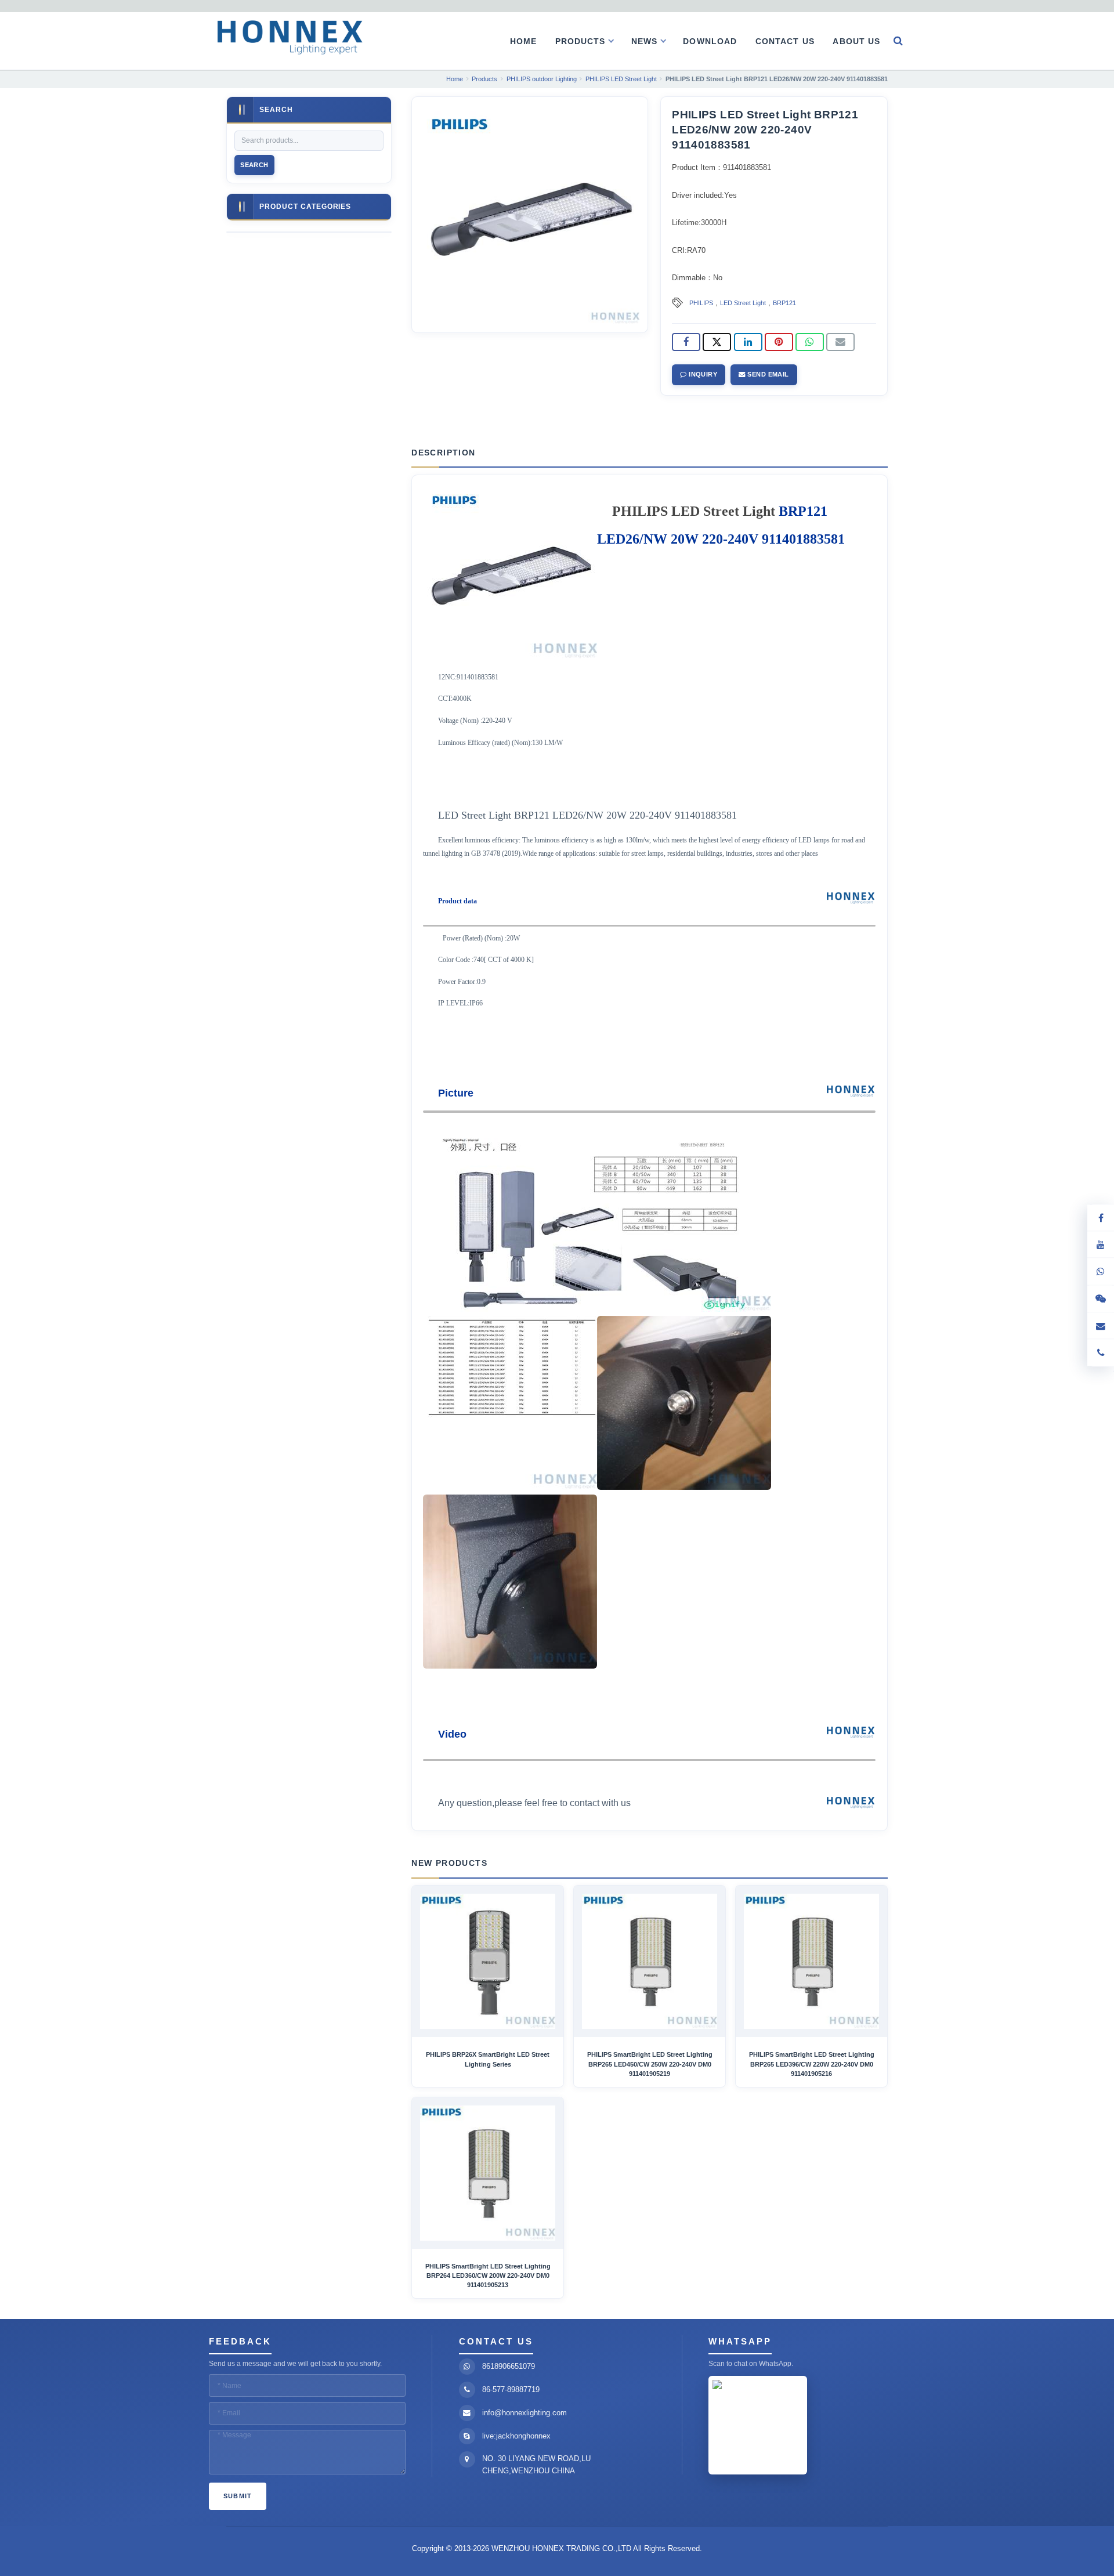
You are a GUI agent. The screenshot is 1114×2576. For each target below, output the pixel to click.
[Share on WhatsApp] (810, 342)
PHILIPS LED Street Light (694, 511)
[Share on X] (717, 342)
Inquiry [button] (702, 374)
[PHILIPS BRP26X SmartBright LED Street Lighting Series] (488, 1961)
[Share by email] (840, 342)
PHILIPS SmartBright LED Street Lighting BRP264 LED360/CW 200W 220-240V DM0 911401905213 (488, 2276)
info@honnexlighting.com (525, 2413)
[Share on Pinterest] (779, 342)
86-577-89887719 (511, 2389)
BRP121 (784, 303)
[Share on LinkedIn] (748, 342)
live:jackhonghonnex (516, 2436)
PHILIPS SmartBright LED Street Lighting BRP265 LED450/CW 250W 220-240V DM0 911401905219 (650, 2064)
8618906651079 (509, 2366)
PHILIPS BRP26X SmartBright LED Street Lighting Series (488, 2059)
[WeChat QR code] (1101, 1299)
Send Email (767, 374)
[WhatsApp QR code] (1101, 1272)
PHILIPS (701, 303)
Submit (238, 2496)
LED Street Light (743, 303)
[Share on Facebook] (686, 342)
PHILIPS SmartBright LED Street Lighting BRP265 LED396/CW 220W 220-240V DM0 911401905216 (812, 2064)
